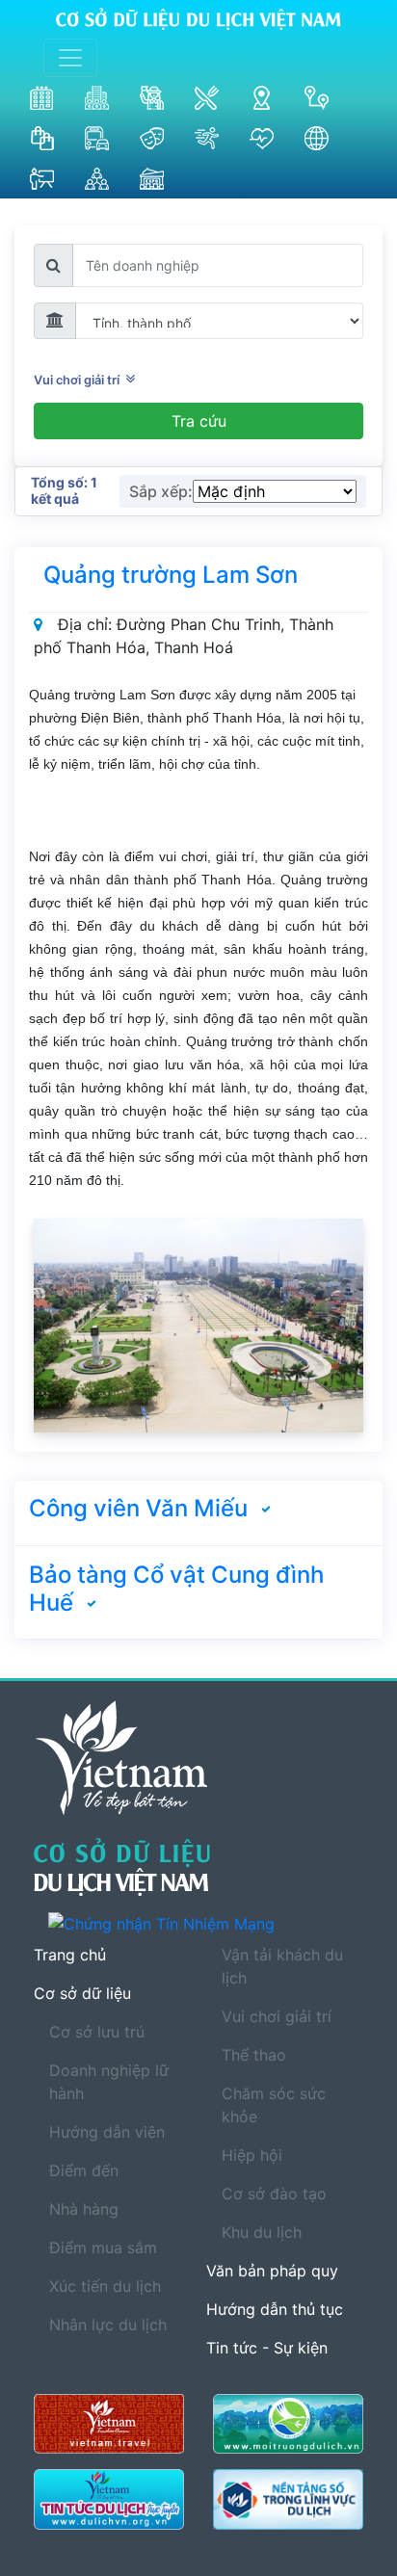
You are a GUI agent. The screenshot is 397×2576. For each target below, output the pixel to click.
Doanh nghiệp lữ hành (109, 2082)
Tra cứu (199, 421)
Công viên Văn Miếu (138, 1508)
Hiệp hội (252, 2155)
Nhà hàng (84, 2209)
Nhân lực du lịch (108, 2325)
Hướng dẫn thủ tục (275, 2309)
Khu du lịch (262, 2232)
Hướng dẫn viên (107, 2132)
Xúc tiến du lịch (105, 2286)
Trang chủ (70, 1955)
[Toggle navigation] (70, 58)
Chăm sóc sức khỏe (274, 2105)
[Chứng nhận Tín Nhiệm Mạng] (206, 1923)
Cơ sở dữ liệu (82, 1993)
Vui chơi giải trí (79, 380)
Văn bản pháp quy (272, 2271)
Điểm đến (84, 2170)
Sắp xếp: (161, 491)
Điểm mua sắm (103, 2247)
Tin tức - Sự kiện (267, 2348)
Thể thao (254, 2055)
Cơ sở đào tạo (274, 2194)
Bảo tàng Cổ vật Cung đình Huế (176, 1589)
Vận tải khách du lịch (282, 1966)
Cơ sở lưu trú (97, 2032)
